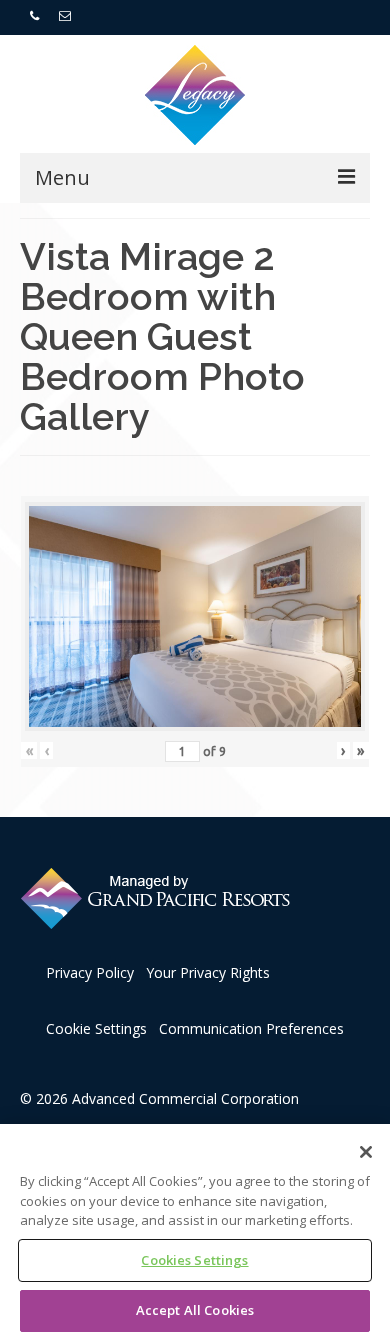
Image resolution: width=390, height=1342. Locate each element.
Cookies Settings (194, 1260)
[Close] (366, 1152)
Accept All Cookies (195, 1310)
